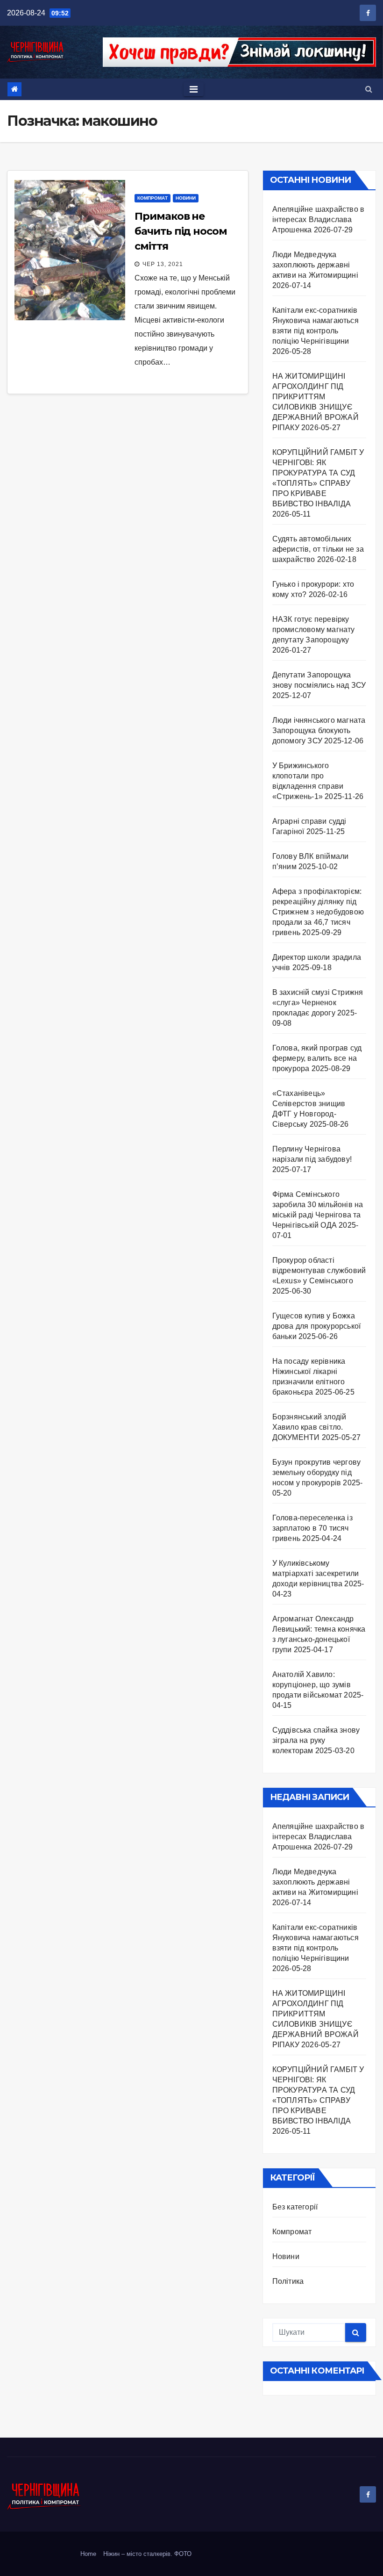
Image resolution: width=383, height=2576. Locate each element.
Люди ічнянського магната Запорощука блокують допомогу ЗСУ (319, 730)
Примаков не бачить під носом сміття (181, 231)
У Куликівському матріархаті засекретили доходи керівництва (316, 1573)
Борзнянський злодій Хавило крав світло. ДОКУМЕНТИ (309, 1427)
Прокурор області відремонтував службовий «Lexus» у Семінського (319, 1270)
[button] (369, 89)
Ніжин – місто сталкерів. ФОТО (147, 2554)
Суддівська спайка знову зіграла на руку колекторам (316, 1740)
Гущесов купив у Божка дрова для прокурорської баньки (317, 1326)
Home (88, 2554)
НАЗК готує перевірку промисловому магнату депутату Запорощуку (314, 630)
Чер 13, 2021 (163, 264)
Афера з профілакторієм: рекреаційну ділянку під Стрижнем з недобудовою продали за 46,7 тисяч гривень (318, 912)
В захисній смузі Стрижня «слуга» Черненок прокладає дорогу (318, 1003)
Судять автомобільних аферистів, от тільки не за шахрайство (318, 549)
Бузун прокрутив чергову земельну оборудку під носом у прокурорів (317, 1472)
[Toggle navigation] (194, 89)
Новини (186, 198)
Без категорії (295, 2207)
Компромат (152, 198)
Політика (288, 2281)
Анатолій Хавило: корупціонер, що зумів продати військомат (312, 1685)
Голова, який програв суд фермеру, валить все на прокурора (317, 1058)
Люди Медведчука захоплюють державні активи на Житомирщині (315, 265)
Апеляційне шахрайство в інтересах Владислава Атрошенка (319, 219)
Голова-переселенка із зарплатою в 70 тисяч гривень (312, 1528)
